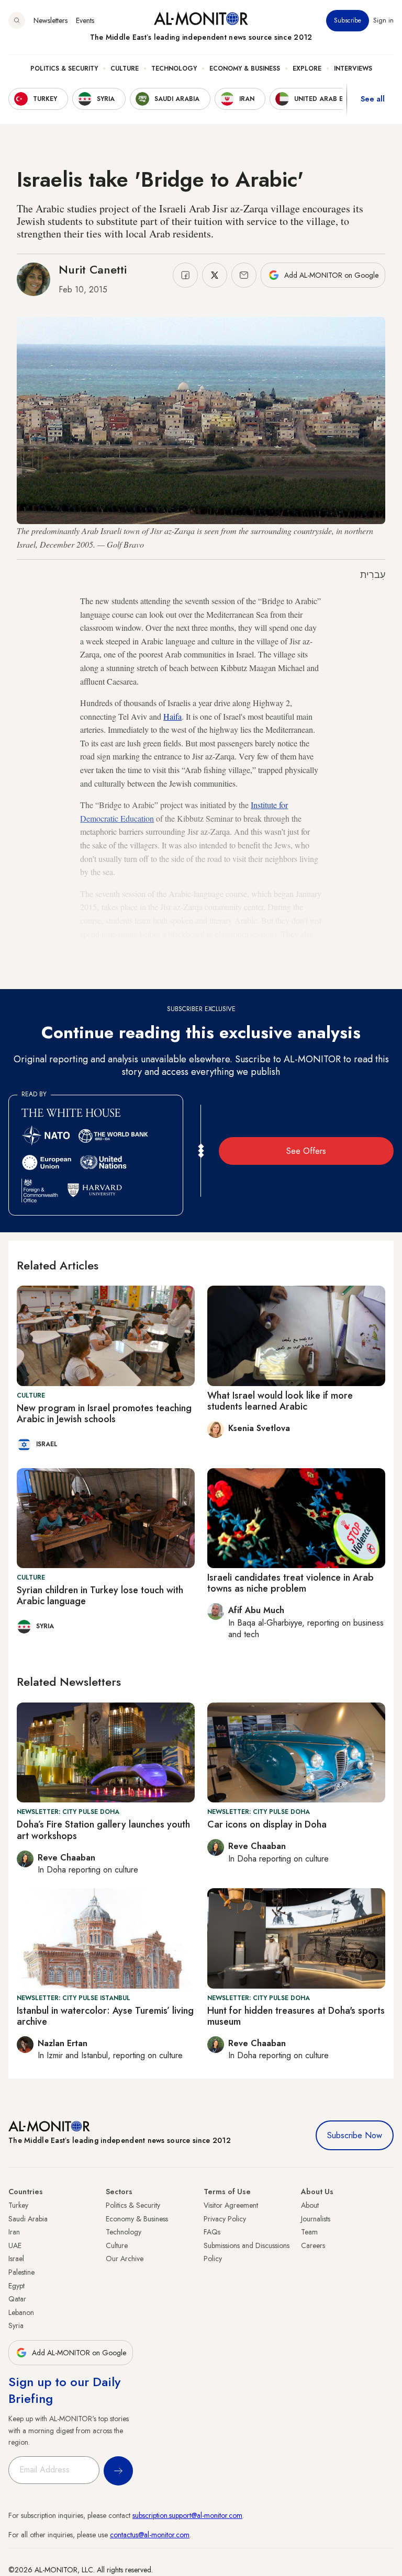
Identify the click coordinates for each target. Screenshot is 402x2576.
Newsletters (51, 20)
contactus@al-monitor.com (150, 2535)
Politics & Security (64, 69)
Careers (313, 2245)
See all (373, 99)
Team (309, 2232)
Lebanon (21, 2312)
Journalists (316, 2219)
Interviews (353, 69)
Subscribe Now (355, 2135)
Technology (174, 69)
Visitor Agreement (231, 2205)
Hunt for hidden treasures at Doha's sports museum (296, 2016)
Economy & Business (245, 69)
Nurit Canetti (93, 269)
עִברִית (373, 575)
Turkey (18, 2205)
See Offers (306, 1151)
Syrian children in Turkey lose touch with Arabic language (100, 1596)
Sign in (383, 20)
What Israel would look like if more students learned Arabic (280, 1401)
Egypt (16, 2286)
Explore (307, 69)
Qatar (17, 2299)
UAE (15, 2245)
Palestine (21, 2272)
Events (85, 20)
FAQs (212, 2232)
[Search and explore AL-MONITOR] (17, 20)
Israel (16, 2259)
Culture (125, 69)
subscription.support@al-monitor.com (187, 2515)
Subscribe (348, 20)
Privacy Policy (225, 2219)
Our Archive (125, 2259)
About (310, 2205)
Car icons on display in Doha (267, 1824)
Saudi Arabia (28, 2219)
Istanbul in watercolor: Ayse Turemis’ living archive (105, 2016)
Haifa (172, 716)
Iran (14, 2232)
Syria (16, 2325)
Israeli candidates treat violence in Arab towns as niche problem (291, 1583)
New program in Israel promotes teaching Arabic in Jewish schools (104, 1414)
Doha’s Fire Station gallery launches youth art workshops (103, 1830)
